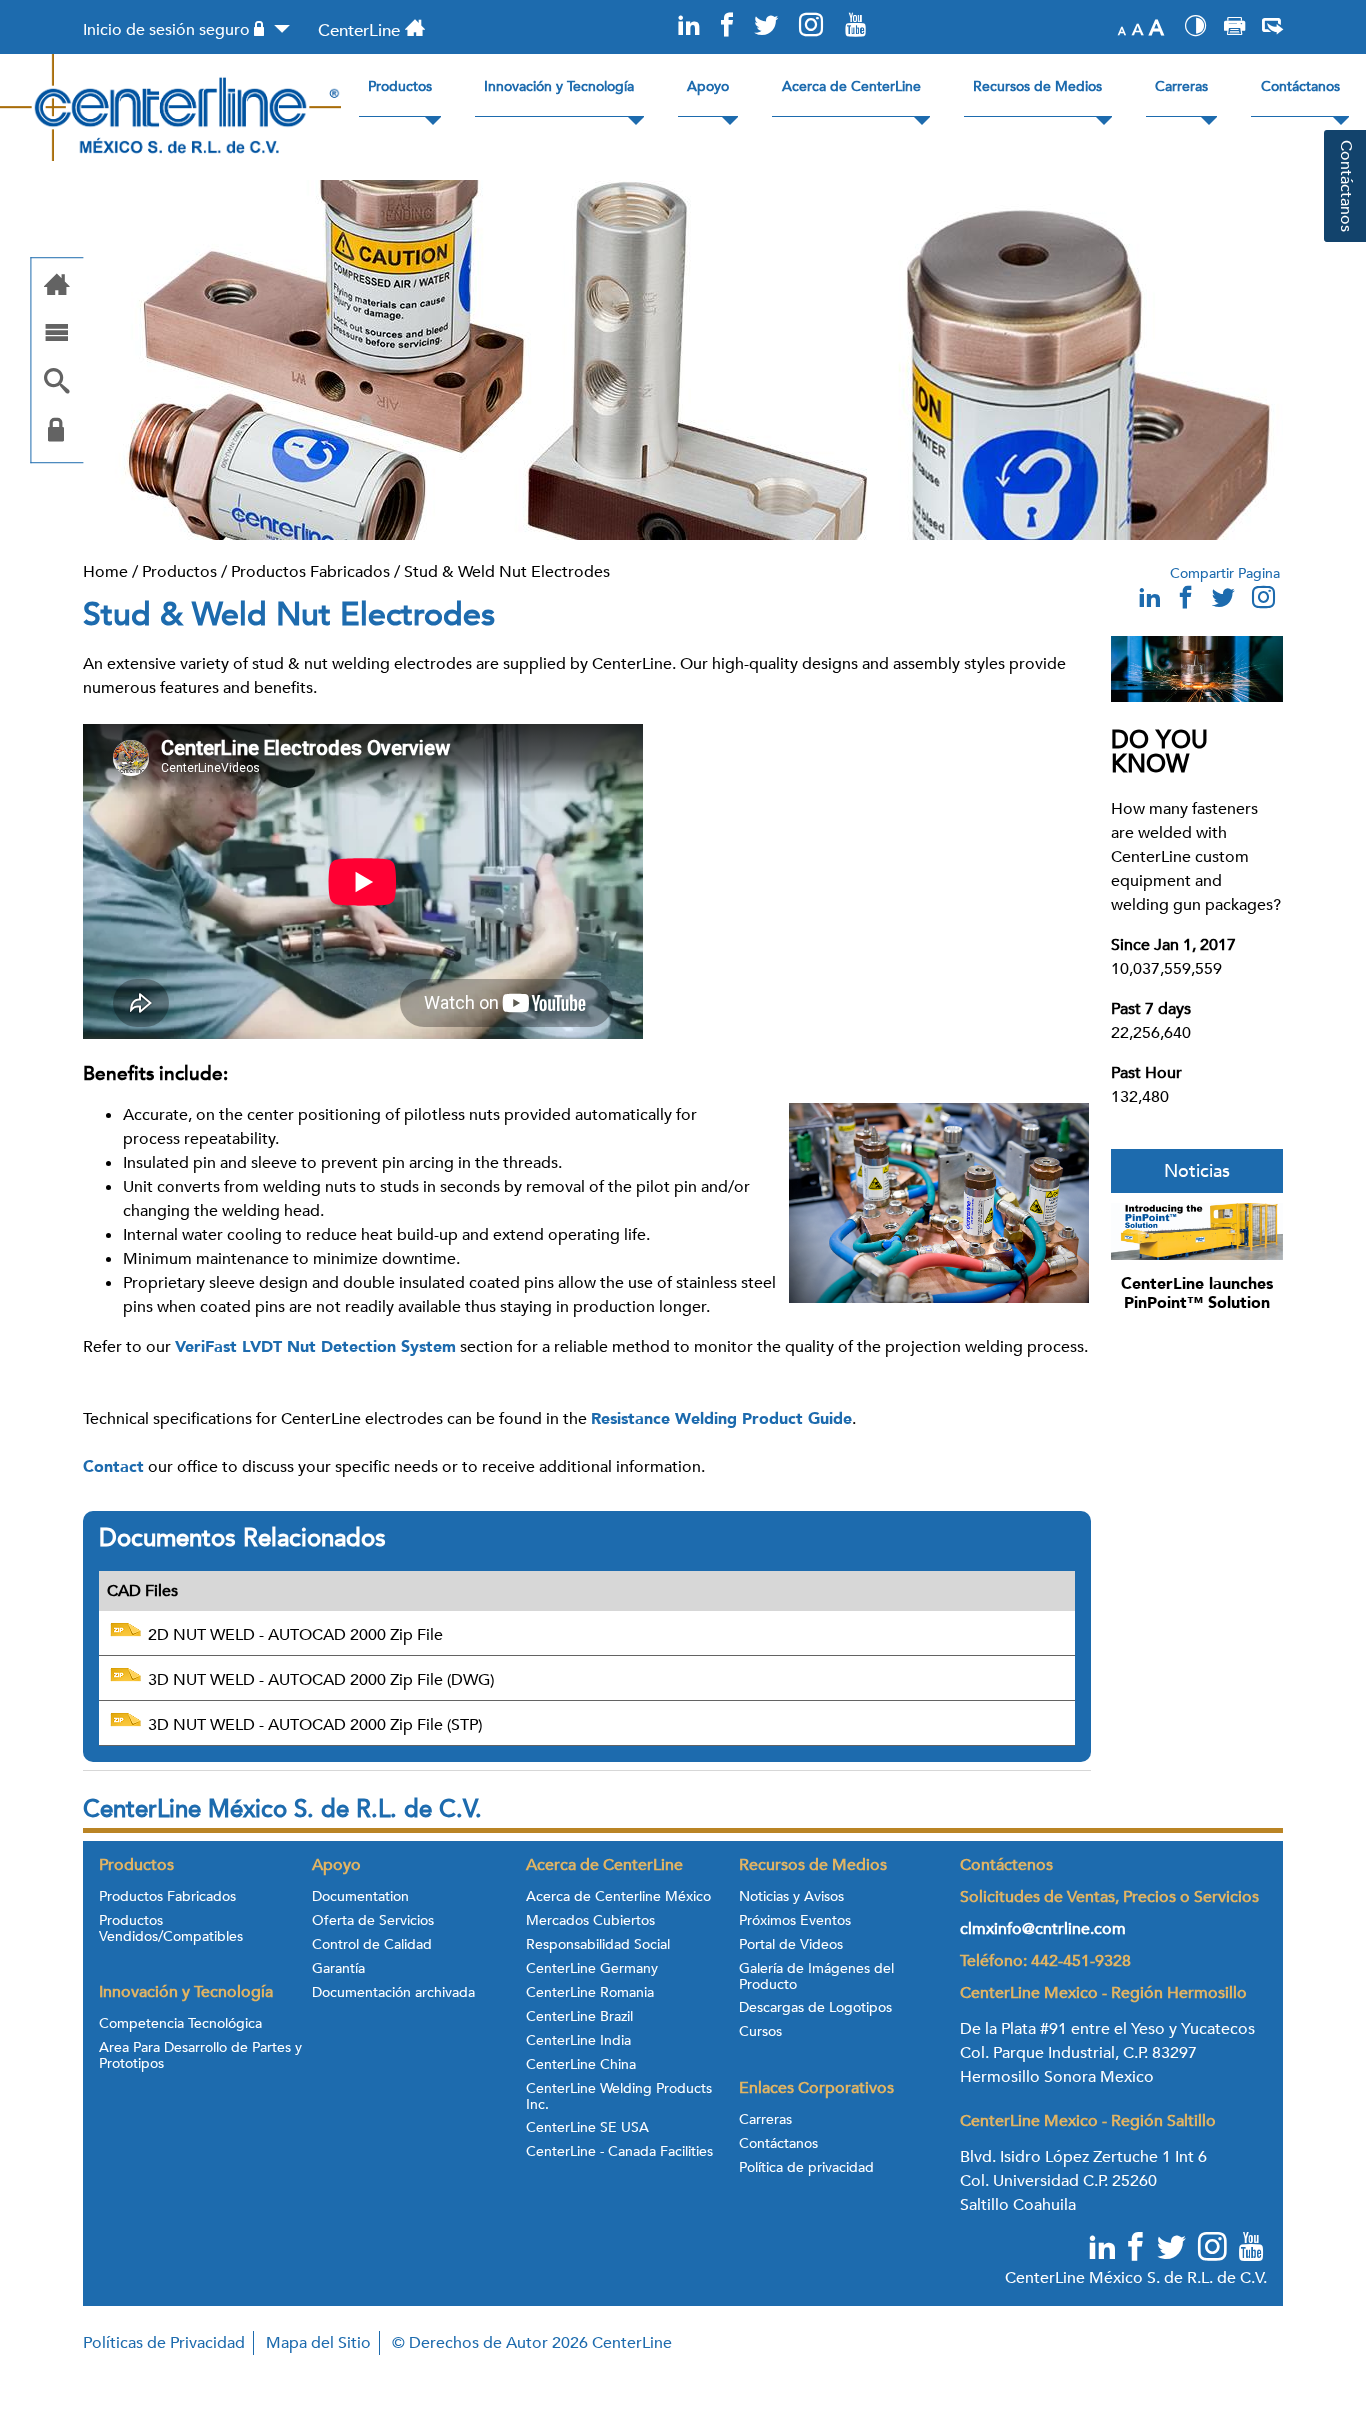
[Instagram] (811, 26)
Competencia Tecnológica (180, 2024)
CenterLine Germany (592, 1969)
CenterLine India (578, 2041)
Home (105, 572)
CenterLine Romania (590, 1993)
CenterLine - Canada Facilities (619, 2152)
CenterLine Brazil (579, 2017)
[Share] (1272, 29)
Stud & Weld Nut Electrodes (507, 572)
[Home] (57, 286)
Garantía (338, 1969)
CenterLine (359, 30)
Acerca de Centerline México (618, 1897)
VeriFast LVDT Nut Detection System (315, 1347)
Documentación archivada (393, 1993)
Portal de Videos (791, 1945)
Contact (113, 1467)
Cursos (760, 2032)
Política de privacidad (806, 2168)
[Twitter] (765, 26)
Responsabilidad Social (598, 1945)
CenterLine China (581, 2065)
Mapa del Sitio (318, 2343)
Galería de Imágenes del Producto (816, 1977)
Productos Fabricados (310, 572)
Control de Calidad (372, 1945)
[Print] (1234, 29)
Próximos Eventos (795, 1921)
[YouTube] (855, 26)
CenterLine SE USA (587, 2128)
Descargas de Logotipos (815, 2008)
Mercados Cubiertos (590, 1921)
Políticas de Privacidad (164, 2343)
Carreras (765, 2120)
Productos (179, 572)
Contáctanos (778, 2144)
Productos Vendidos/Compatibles (171, 1929)
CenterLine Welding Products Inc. (619, 2097)
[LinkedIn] (689, 26)
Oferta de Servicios (373, 1921)
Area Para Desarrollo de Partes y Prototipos (200, 2056)
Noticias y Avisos (791, 1897)
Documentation (360, 1897)
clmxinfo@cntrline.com (1043, 1929)
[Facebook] (727, 26)
